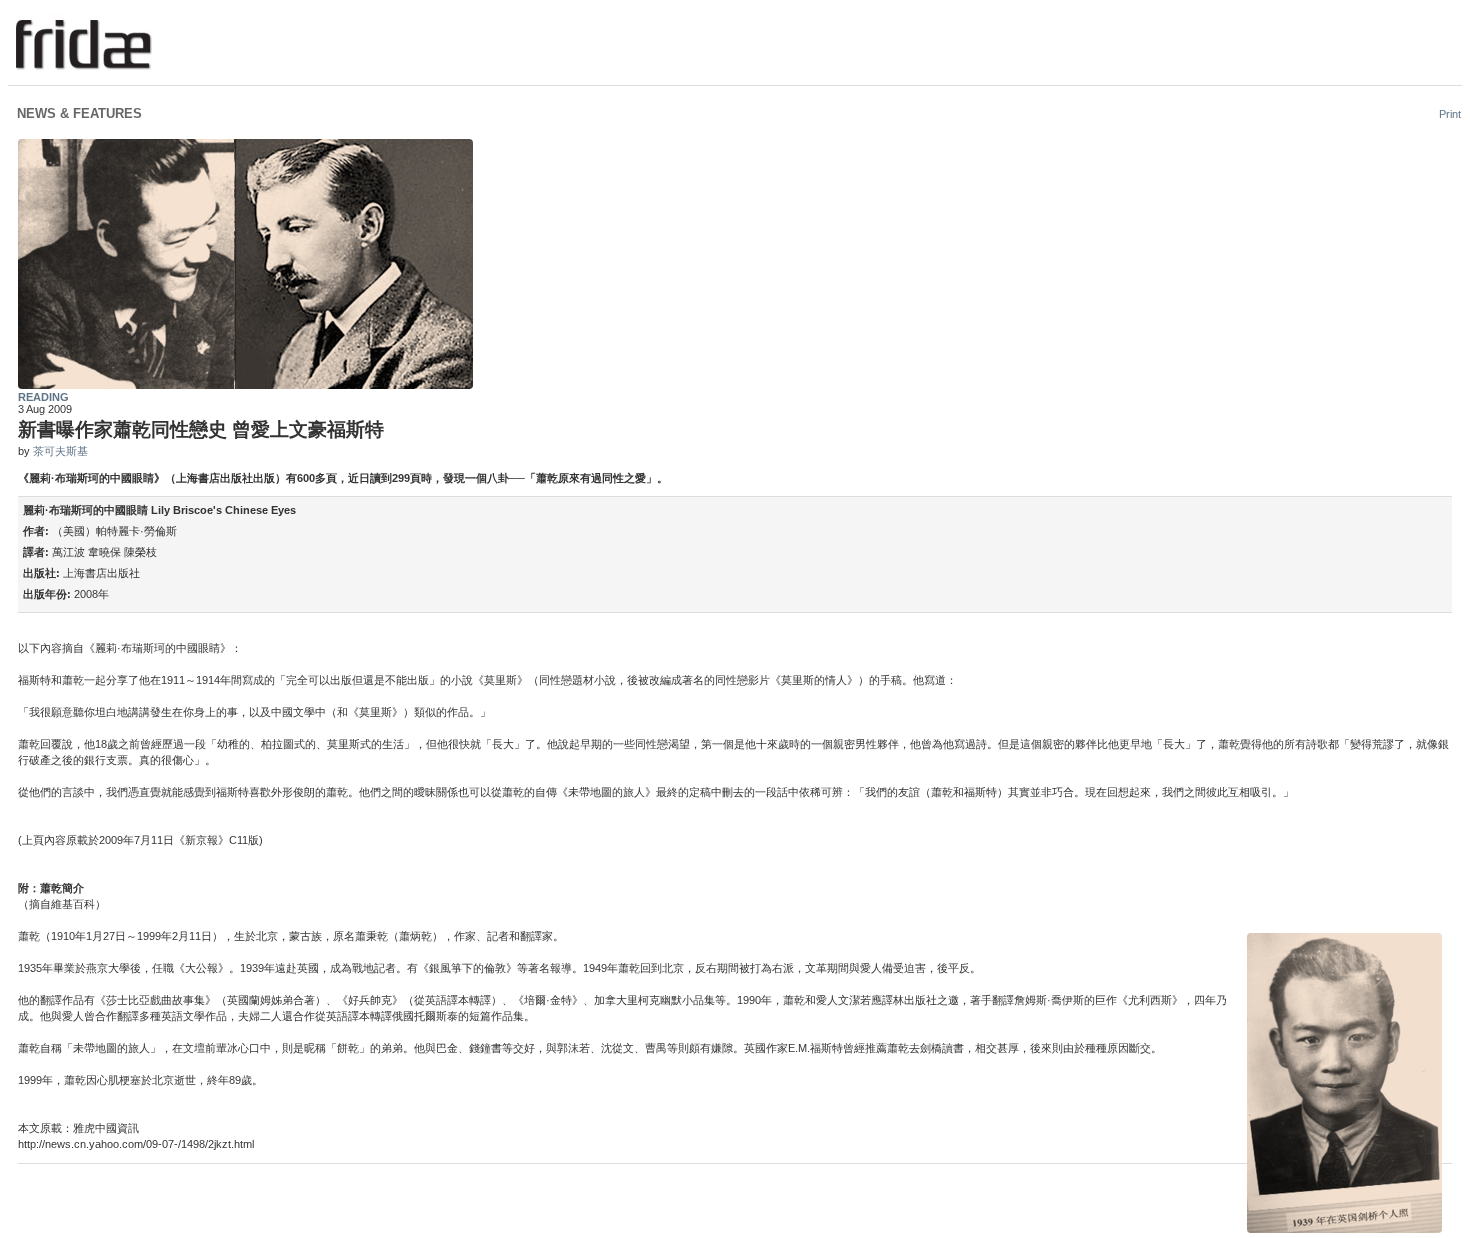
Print (1450, 114)
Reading (43, 397)
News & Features (79, 113)
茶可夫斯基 (60, 451)
